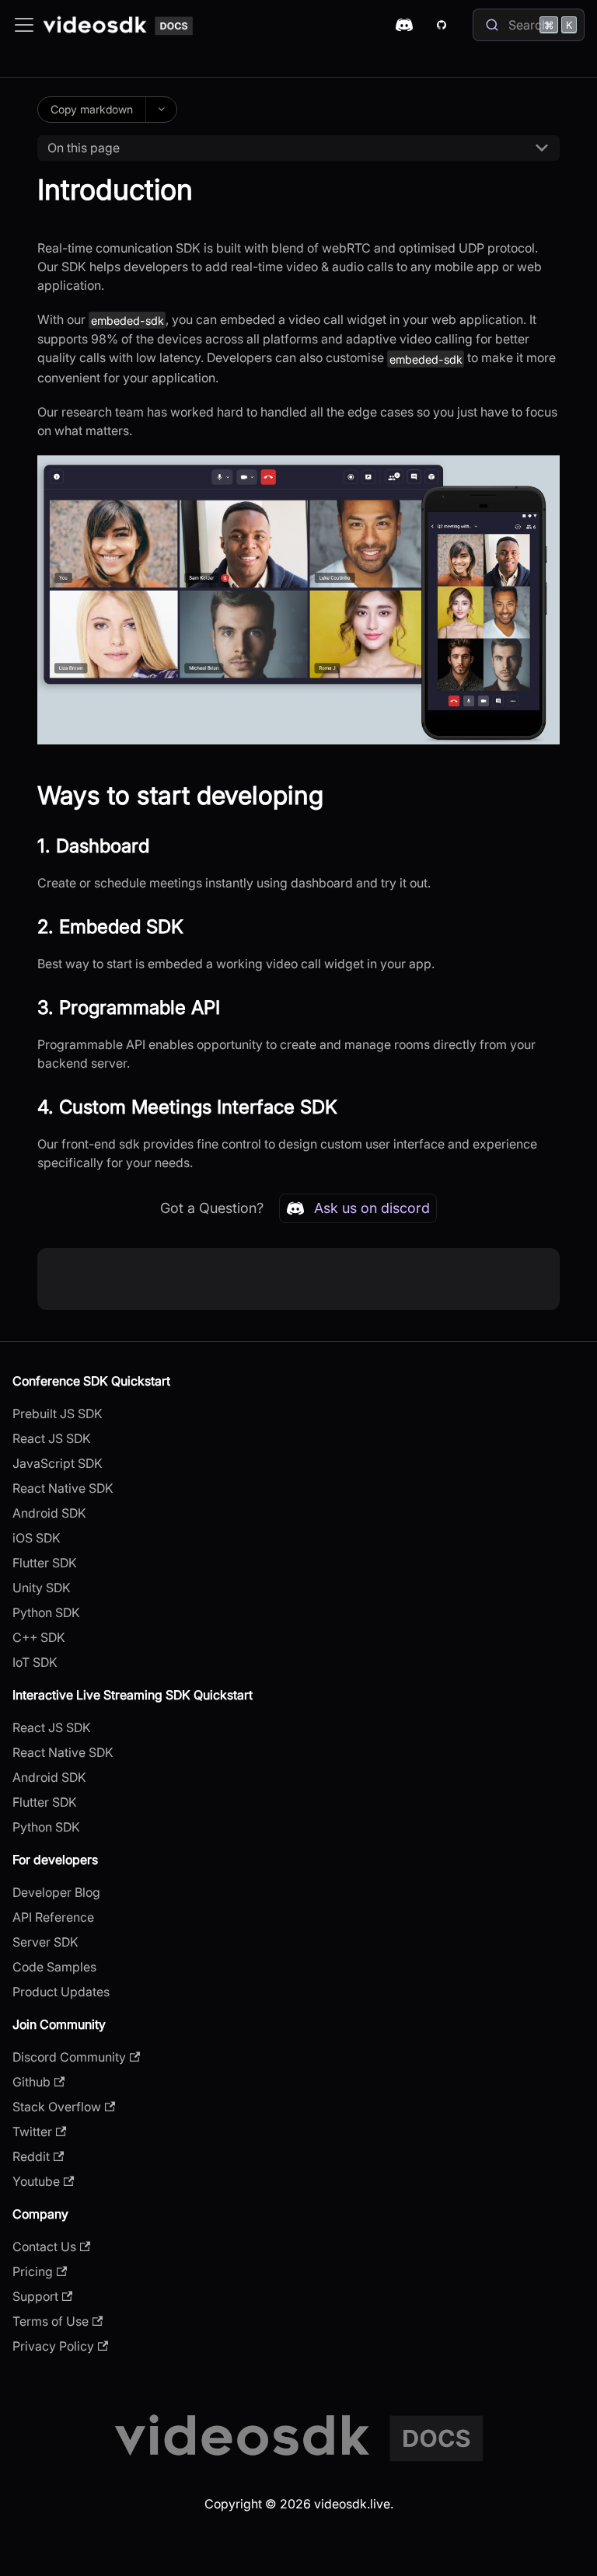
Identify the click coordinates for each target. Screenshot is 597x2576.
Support (35, 2296)
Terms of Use (51, 2321)
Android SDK (49, 1513)
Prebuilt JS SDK (58, 1413)
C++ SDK (39, 1637)
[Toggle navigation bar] (24, 25)
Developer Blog (56, 1892)
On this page (84, 148)
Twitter (32, 2132)
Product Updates (61, 1992)
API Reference (53, 1917)
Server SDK (45, 1942)
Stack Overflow (57, 2107)
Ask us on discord (372, 1208)
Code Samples (54, 1967)
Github (31, 2082)
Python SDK (46, 1612)
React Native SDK (63, 1488)
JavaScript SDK (58, 1463)
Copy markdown (92, 109)
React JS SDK (52, 1438)
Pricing (33, 2271)
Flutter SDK (45, 1563)
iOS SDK (37, 1538)
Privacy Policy (53, 2346)
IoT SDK (35, 1662)
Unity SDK (42, 1588)
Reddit (31, 2156)
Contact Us (44, 2247)
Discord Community (69, 2057)
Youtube (36, 2181)
